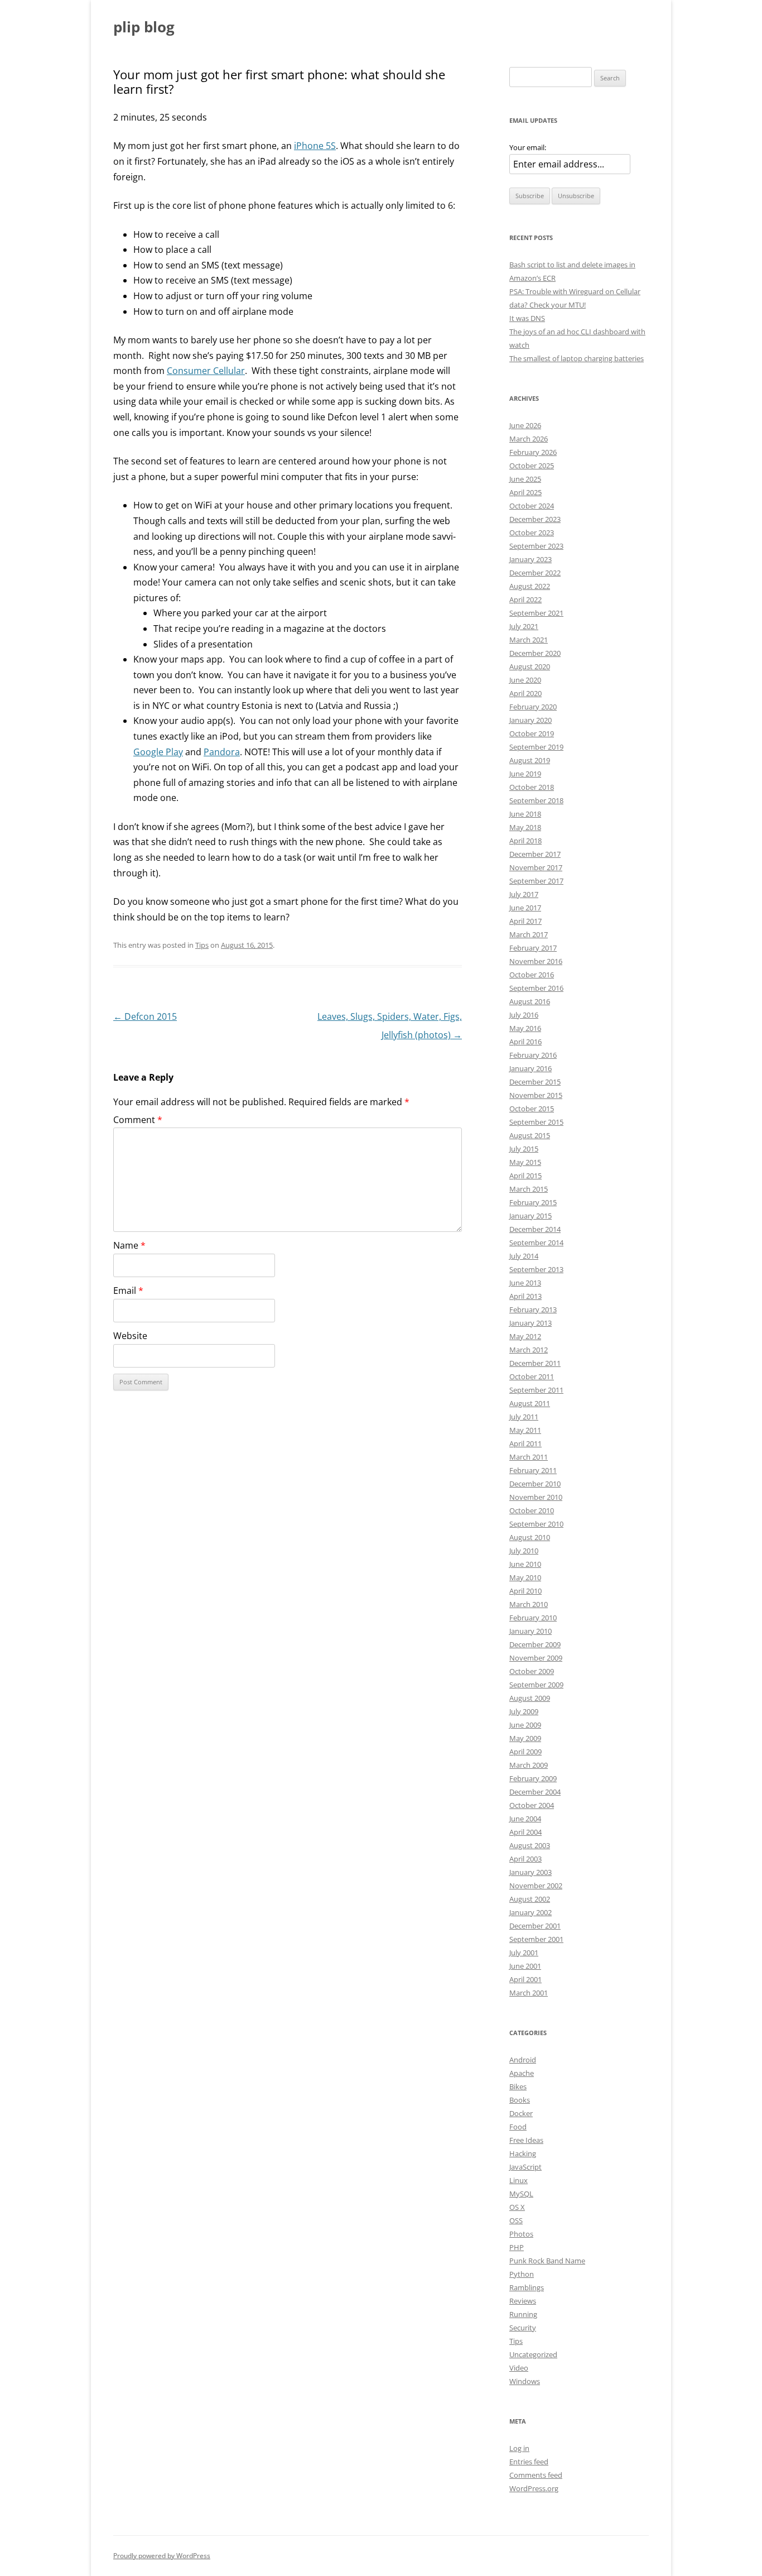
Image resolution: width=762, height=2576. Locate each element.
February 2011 (533, 1470)
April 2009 (525, 1752)
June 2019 (525, 774)
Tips (202, 945)
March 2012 (529, 1350)
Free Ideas (526, 2140)
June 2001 (525, 1966)
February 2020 (533, 707)
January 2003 (530, 1872)
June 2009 (525, 1725)
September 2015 (536, 1122)
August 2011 (530, 1403)
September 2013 (536, 1269)
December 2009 (535, 1644)
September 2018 (536, 800)
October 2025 (532, 466)
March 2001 (529, 1993)
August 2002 (530, 1899)
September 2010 (536, 1524)
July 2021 (524, 626)
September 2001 (536, 1939)
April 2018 (525, 841)
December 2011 (535, 1363)
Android (523, 2060)
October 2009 (532, 1671)
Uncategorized (533, 2354)
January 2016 (530, 1068)
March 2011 (529, 1457)
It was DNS (527, 318)
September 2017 (536, 881)
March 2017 (529, 934)
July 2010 (524, 1551)
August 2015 (530, 1135)
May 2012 (525, 1336)
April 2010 (525, 1591)
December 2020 (535, 653)
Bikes (518, 2086)
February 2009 (533, 1778)
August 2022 (530, 586)
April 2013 (525, 1296)
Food (518, 2127)
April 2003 (525, 1859)
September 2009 (536, 1685)
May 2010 (525, 1577)
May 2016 (525, 1028)
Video (519, 2368)
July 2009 (524, 1711)
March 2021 (529, 640)
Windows (525, 2381)
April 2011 (525, 1443)
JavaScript (525, 2167)
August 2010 (530, 1537)
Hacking (523, 2153)
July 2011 (524, 1417)
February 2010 (533, 1618)
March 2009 (529, 1765)
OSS (516, 2220)
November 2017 (536, 867)
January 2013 (530, 1323)
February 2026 (533, 452)
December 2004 (535, 1792)
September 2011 (536, 1390)
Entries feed (529, 2462)
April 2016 (525, 1042)
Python (522, 2274)
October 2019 (532, 733)
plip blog (144, 27)
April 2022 (525, 599)
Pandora (222, 752)
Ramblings (527, 2287)
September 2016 (536, 988)
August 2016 (530, 1001)
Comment (138, 1120)
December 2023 (535, 519)
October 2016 (532, 975)
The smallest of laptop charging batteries (577, 358)
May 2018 (525, 827)
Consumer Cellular (206, 371)
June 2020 (525, 680)
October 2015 (532, 1109)
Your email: (528, 147)
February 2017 (533, 948)
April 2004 (525, 1832)
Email (128, 1291)
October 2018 (532, 787)
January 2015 (530, 1216)
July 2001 (524, 1953)
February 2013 (533, 1309)
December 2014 (535, 1229)
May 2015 (525, 1162)
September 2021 (536, 613)
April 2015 (525, 1176)
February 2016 (533, 1055)
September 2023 (536, 546)
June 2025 (525, 479)
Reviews (523, 2301)
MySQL (521, 2194)
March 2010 (529, 1604)
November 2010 (536, 1497)
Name (129, 1245)
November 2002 (536, 1886)
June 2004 (525, 1819)
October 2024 (532, 506)
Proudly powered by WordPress (162, 2556)
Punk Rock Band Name (547, 2261)
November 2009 (536, 1658)
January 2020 (530, 720)
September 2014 (536, 1243)
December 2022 (535, 573)
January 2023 (530, 559)
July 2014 (524, 1256)
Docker (521, 2113)
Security (523, 2328)
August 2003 (530, 1845)
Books (520, 2100)
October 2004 (532, 1805)
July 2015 (524, 1149)
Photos (521, 2234)
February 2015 (533, 1202)
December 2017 (535, 854)
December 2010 (535, 1484)
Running (523, 2314)
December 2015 (535, 1082)
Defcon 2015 (145, 1016)
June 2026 (525, 425)
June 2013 (525, 1283)
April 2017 (525, 921)
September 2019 (536, 747)
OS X (517, 2207)
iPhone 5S (315, 146)
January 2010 (530, 1631)
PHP (517, 2247)
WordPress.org (534, 2488)
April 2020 (525, 693)
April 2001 (525, 1979)
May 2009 (525, 1738)
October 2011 (532, 1376)
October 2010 (532, 1510)
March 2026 (529, 439)
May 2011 (525, 1430)
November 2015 (536, 1095)
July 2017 (524, 894)
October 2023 (532, 533)
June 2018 (525, 814)
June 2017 (525, 908)
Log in (519, 2448)
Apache (522, 2073)
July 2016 (524, 1015)
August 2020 (530, 666)
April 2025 (525, 492)
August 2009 (530, 1698)
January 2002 (530, 1912)
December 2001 (535, 1926)
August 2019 (530, 760)
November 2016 (536, 961)
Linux (519, 2180)
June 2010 (525, 1564)
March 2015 (529, 1189)
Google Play (158, 752)
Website (130, 1336)
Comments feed (536, 2475)
